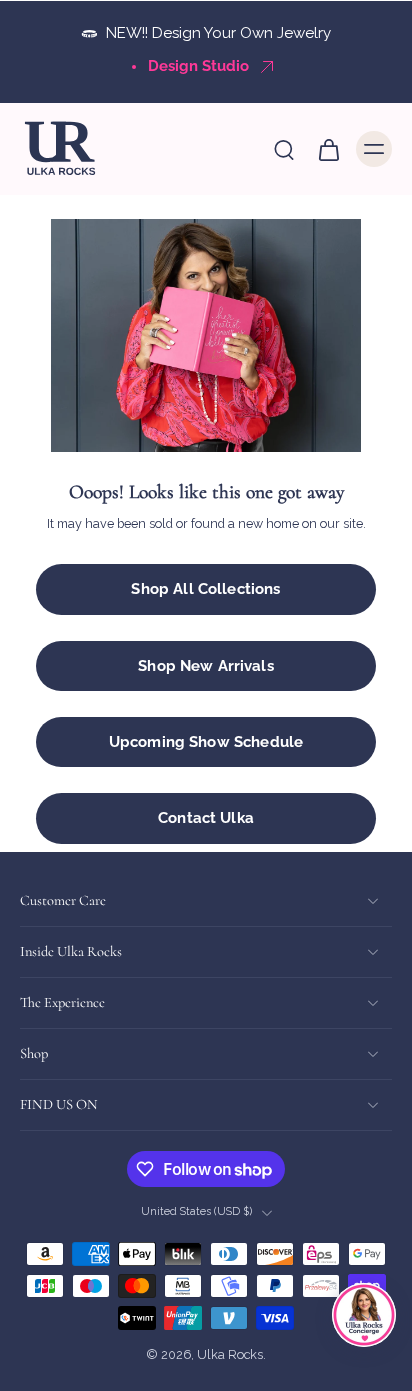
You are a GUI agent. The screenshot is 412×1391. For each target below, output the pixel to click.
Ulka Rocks (230, 1355)
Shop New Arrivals (206, 666)
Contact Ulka (206, 818)
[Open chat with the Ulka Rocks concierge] (364, 1315)
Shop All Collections (205, 589)
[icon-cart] (328, 149)
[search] (284, 149)
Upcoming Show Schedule (206, 742)
